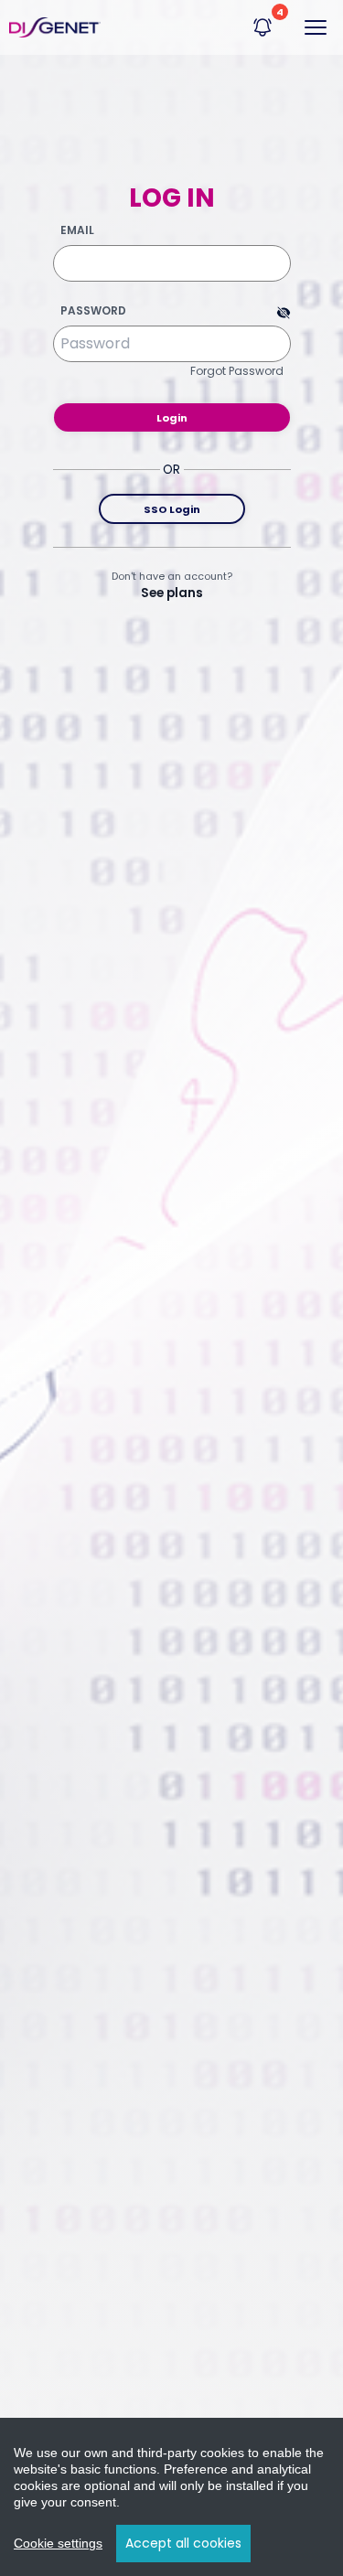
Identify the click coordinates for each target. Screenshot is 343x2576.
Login (172, 418)
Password (93, 311)
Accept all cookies (183, 2543)
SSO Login (172, 509)
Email (77, 230)
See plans (172, 593)
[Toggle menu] (316, 27)
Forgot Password (237, 371)
